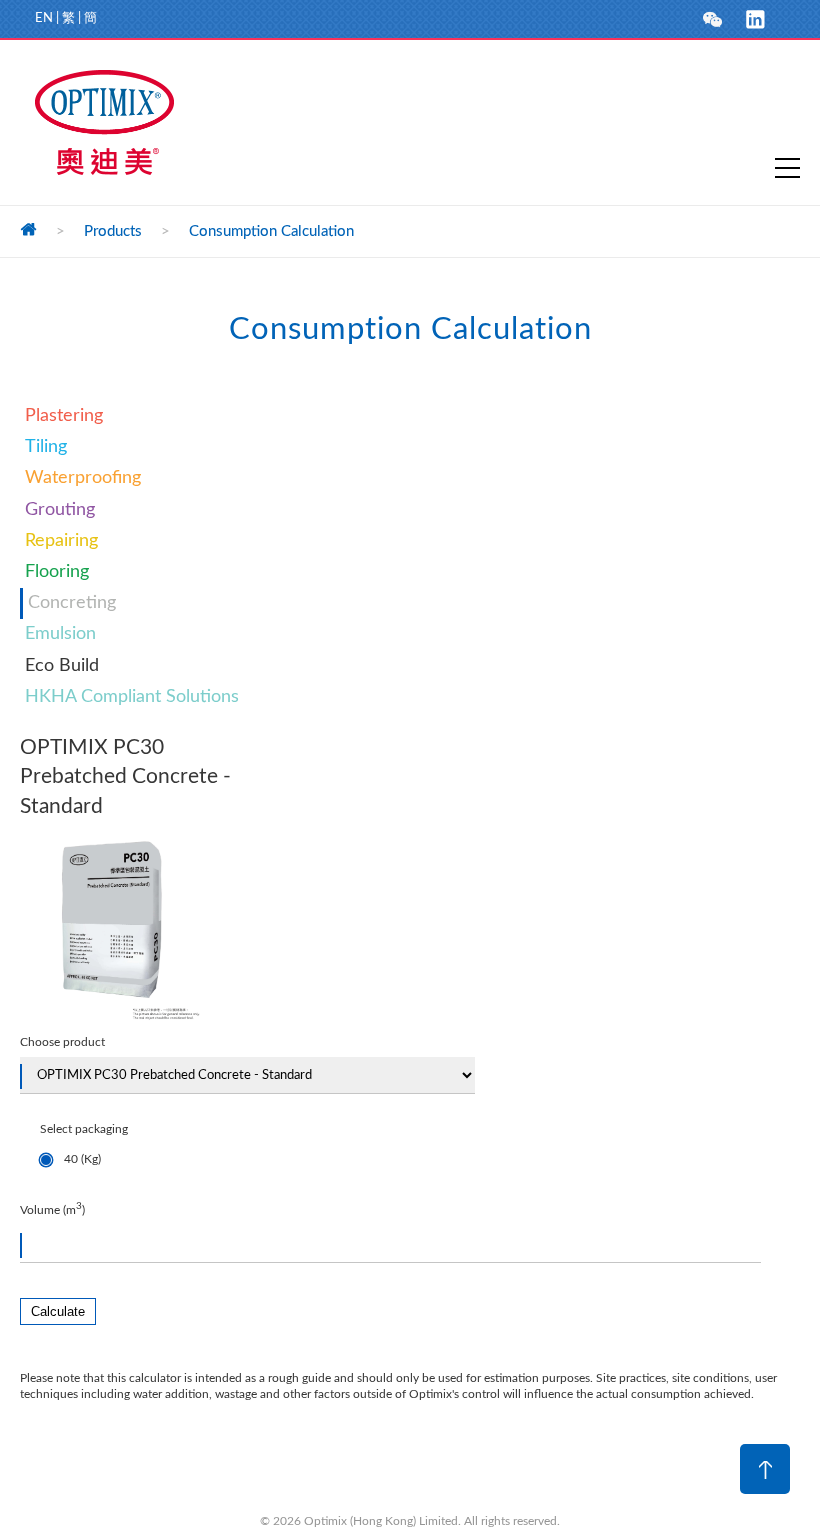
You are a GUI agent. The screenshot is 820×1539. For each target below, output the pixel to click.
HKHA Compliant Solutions (132, 697)
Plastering (64, 416)
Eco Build (62, 666)
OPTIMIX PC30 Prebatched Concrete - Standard (125, 777)
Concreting (72, 603)
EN (44, 18)
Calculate (58, 1311)
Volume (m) (52, 1208)
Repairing (61, 541)
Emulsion (60, 634)
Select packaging (84, 1144)
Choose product (62, 1042)
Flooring (57, 572)
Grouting (60, 510)
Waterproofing (83, 478)
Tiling (46, 447)
